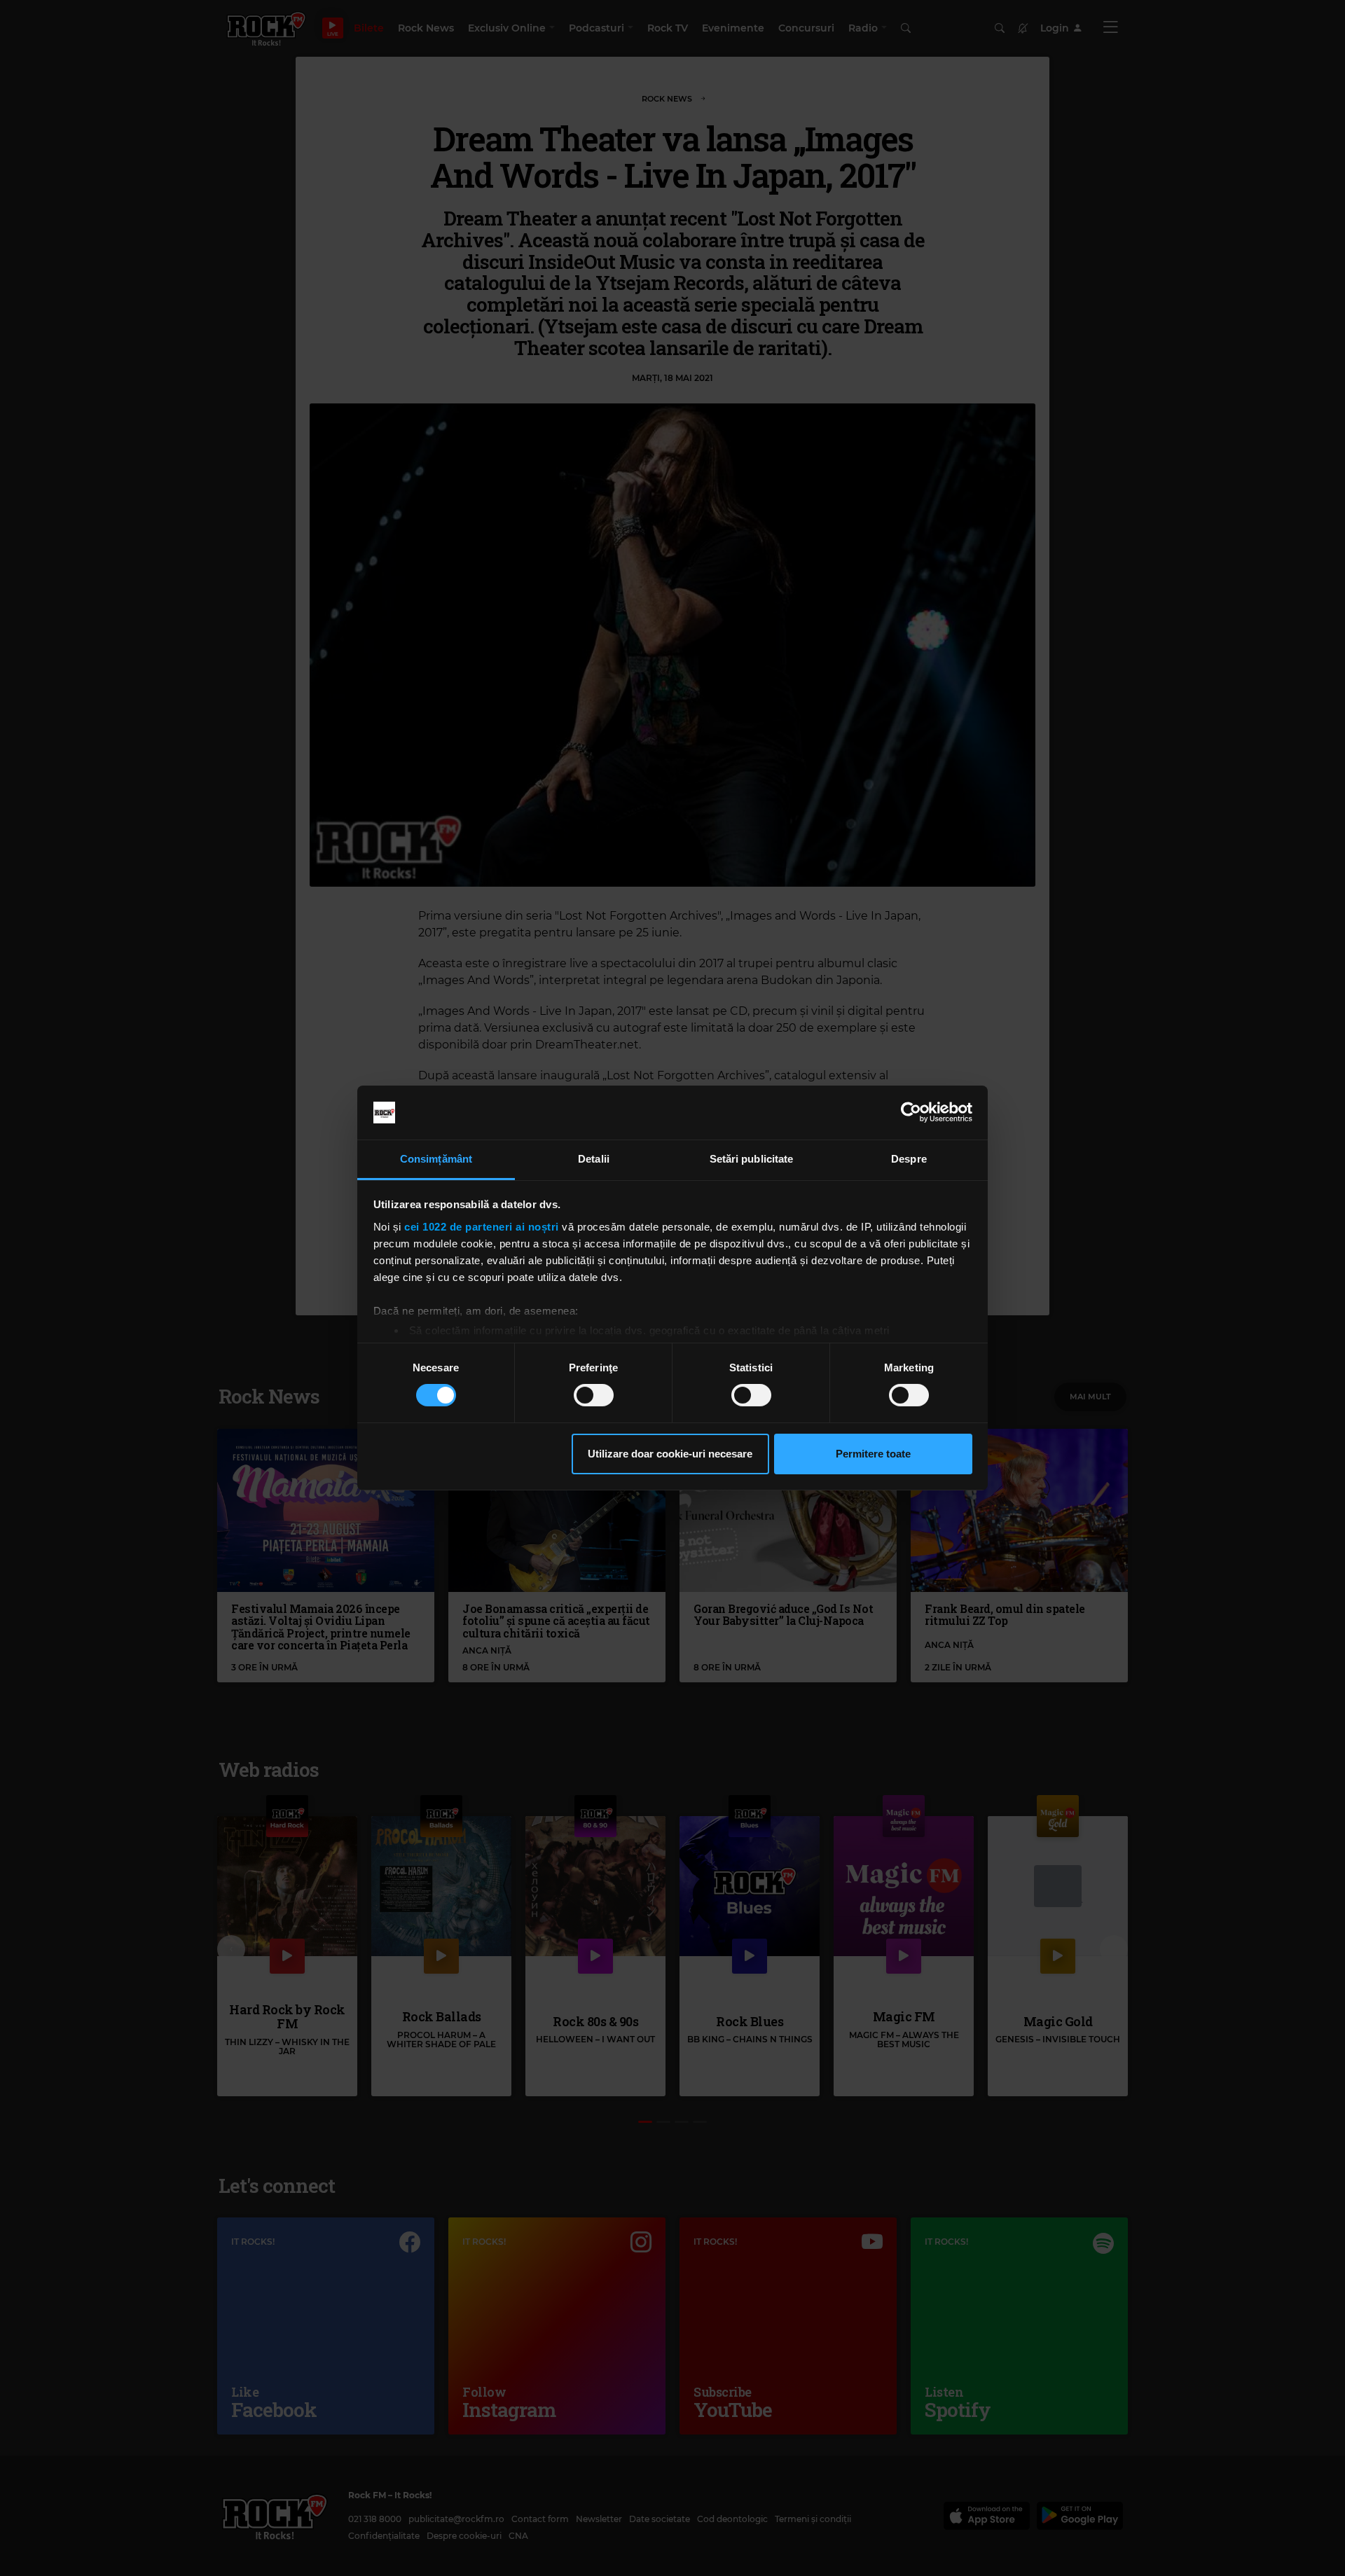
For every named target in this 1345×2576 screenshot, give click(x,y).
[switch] (594, 1395)
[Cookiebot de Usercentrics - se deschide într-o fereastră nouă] (911, 1112)
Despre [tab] (909, 1159)
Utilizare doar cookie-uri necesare (670, 1454)
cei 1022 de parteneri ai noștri (482, 1227)
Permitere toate (873, 1454)
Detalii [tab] (594, 1159)
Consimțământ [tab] (436, 1159)
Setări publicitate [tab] (752, 1159)
